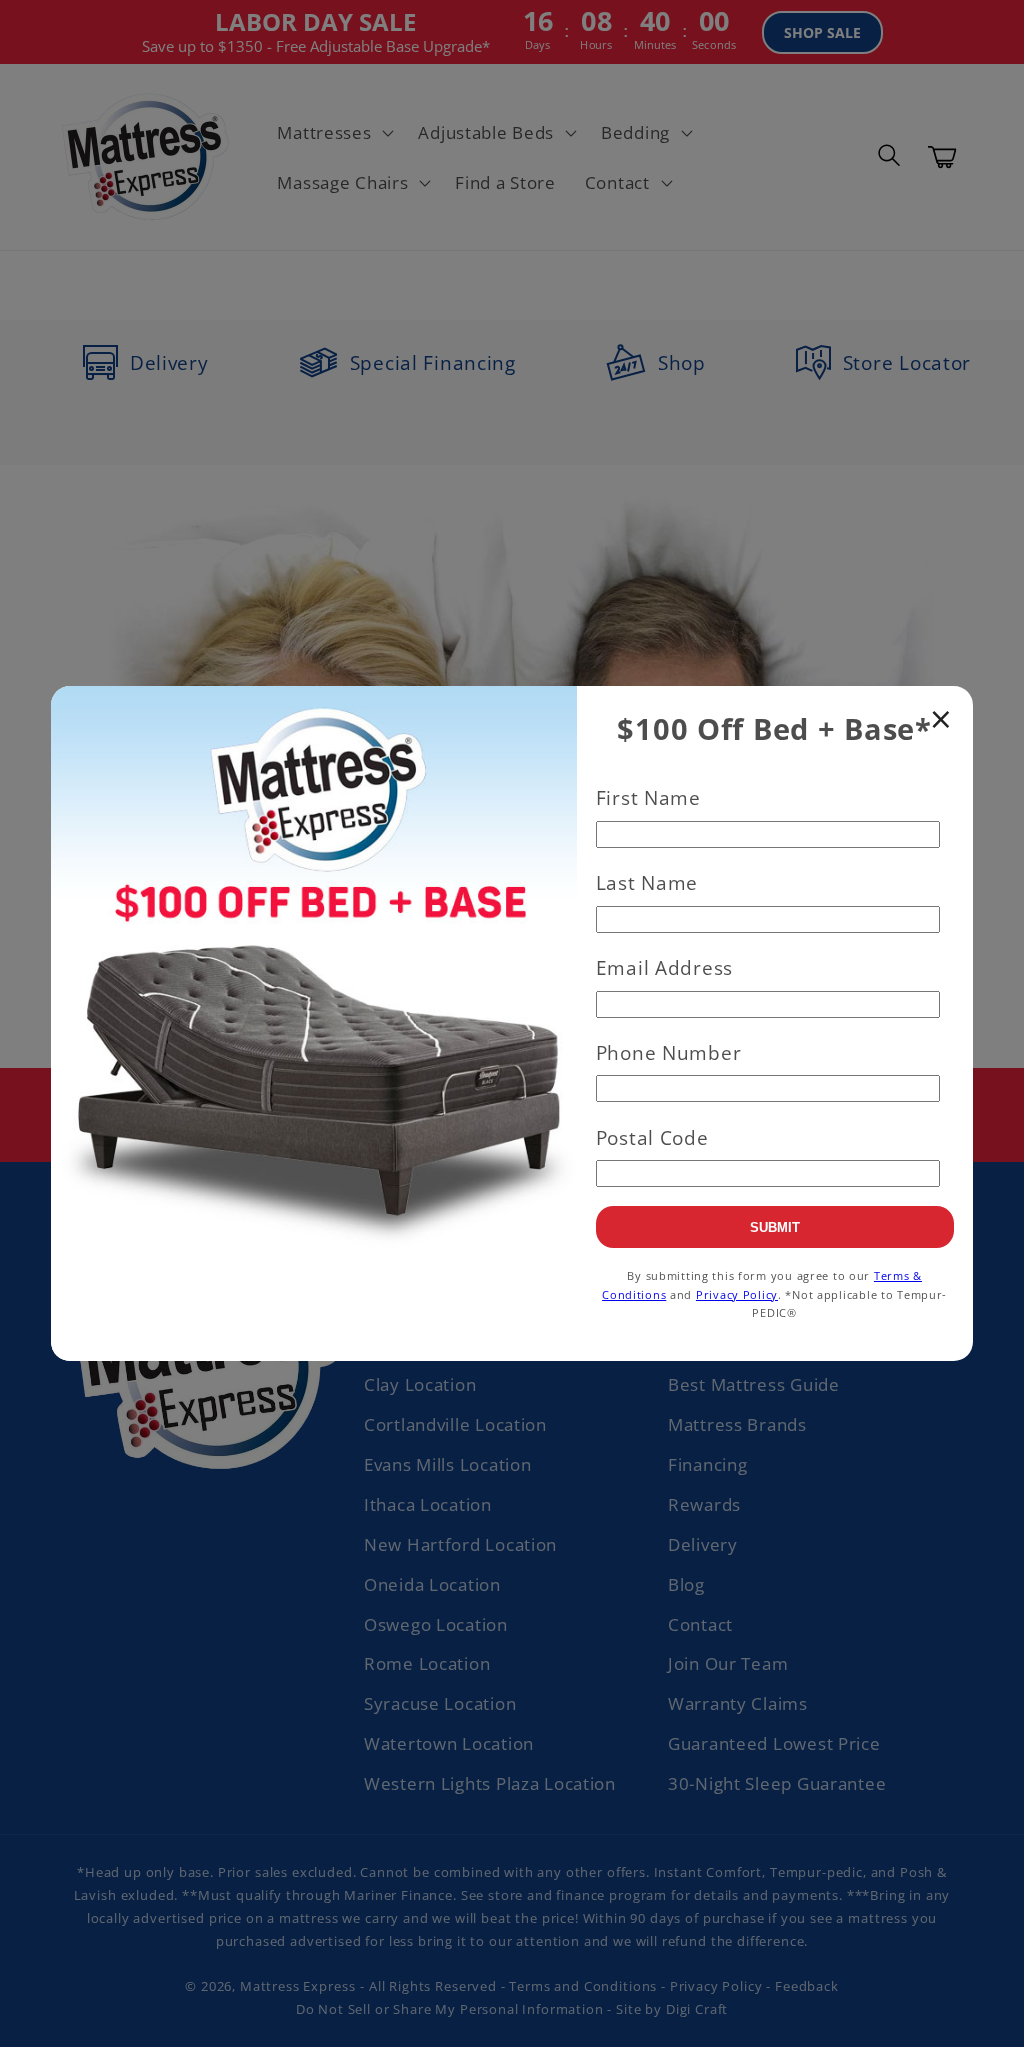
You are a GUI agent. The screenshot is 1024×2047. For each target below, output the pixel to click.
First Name (648, 797)
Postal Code (652, 1137)
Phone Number (669, 1052)
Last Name (647, 882)
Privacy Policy (737, 1294)
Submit (775, 1227)
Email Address (664, 967)
